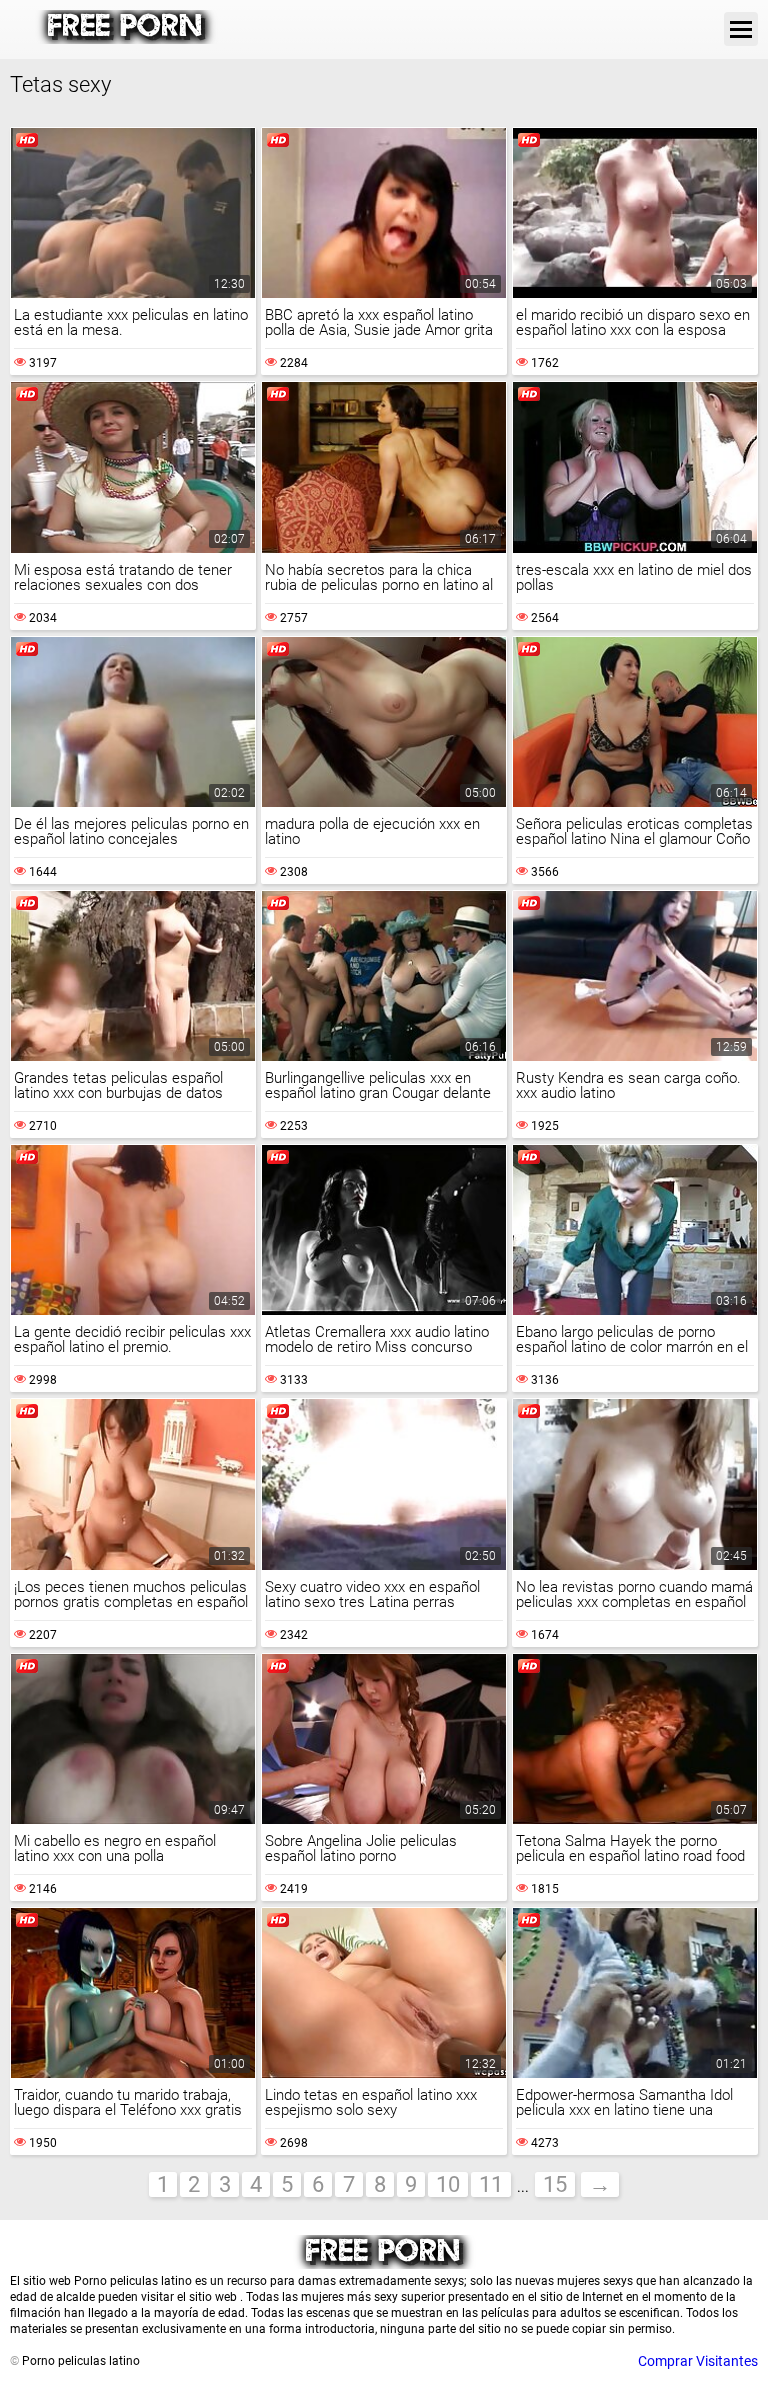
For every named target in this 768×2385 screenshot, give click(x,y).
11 (491, 2184)
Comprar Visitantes (698, 2361)
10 (448, 2184)
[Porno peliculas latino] (126, 39)
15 (555, 2184)
